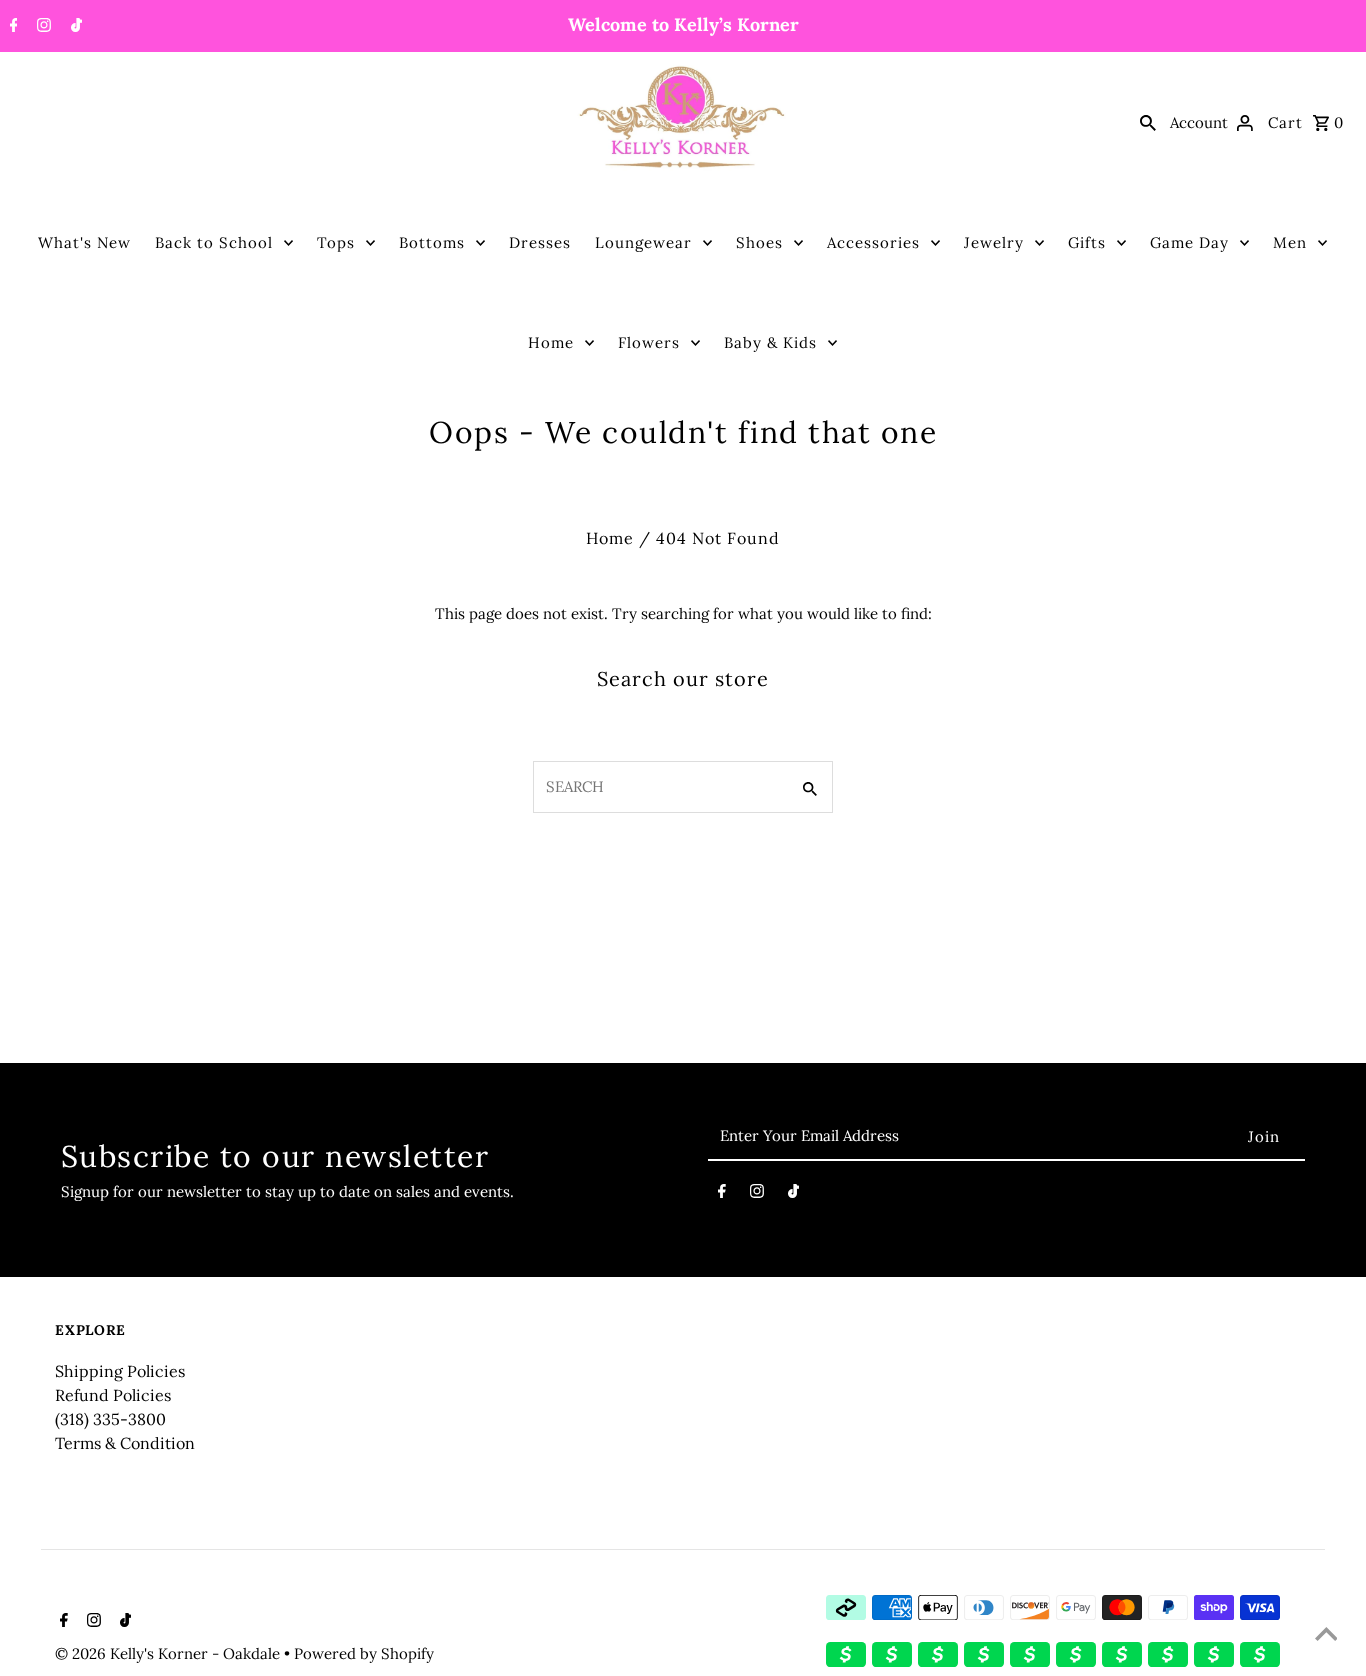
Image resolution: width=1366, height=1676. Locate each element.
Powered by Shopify (364, 1653)
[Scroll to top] (1326, 1636)
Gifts (1087, 242)
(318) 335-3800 (110, 1419)
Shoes (759, 242)
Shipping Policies (120, 1371)
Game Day (1189, 242)
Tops (336, 242)
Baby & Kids (770, 342)
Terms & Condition (125, 1443)
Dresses (540, 242)
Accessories (873, 242)
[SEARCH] (1148, 122)
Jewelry (994, 242)
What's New (84, 242)
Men (1290, 242)
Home (551, 342)
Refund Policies (113, 1395)
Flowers (649, 342)
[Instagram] (41, 27)
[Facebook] (11, 27)
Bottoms (432, 242)
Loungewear (643, 242)
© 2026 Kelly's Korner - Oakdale (169, 1653)
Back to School (214, 242)
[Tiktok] (74, 27)
